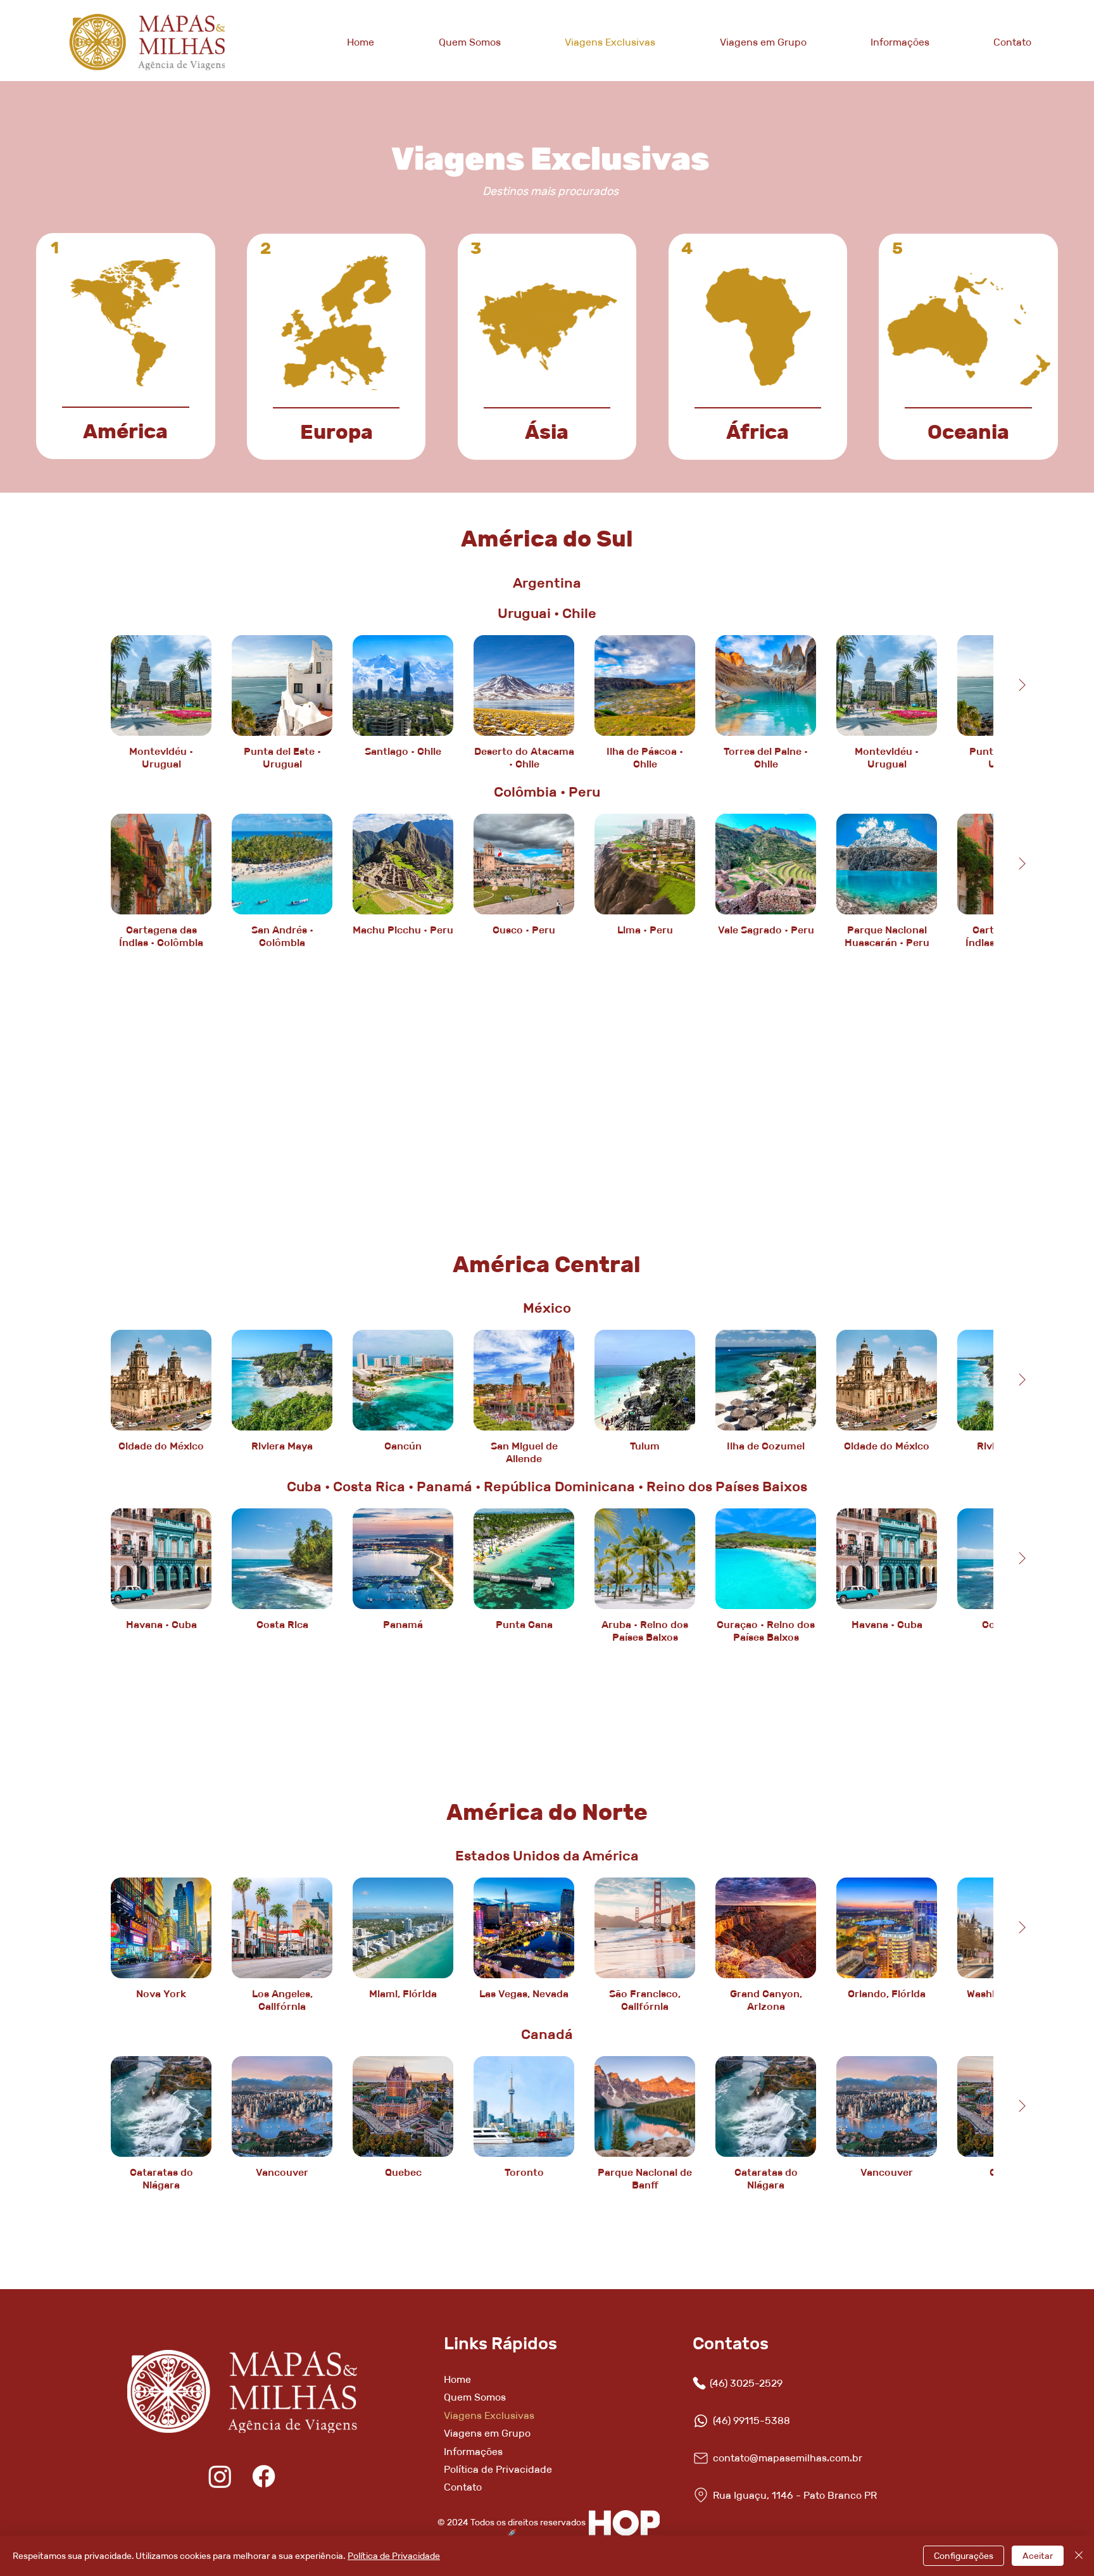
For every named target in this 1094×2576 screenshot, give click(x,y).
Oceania (968, 432)
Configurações (964, 2556)
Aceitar (1038, 2556)
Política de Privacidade (498, 2469)
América (125, 431)
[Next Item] (1022, 864)
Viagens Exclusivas (489, 2415)
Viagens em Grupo (487, 2433)
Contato (463, 2487)
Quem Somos (475, 2397)
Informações (473, 2452)
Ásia (547, 432)
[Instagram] (220, 2476)
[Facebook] (264, 2476)
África (758, 432)
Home (457, 2379)
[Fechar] (1079, 2556)
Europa (336, 432)
